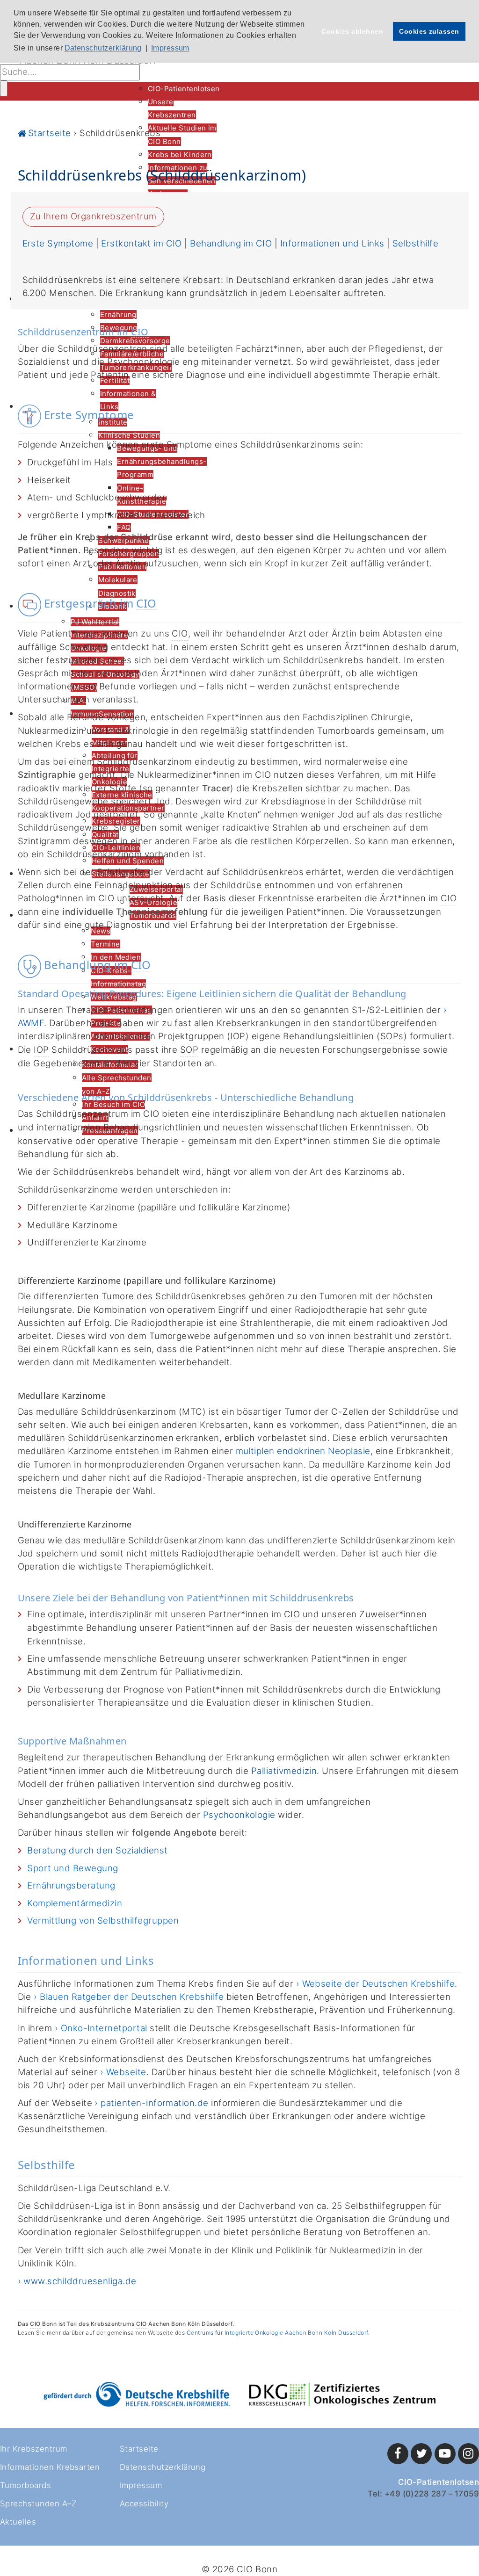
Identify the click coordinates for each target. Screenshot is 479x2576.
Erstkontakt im (141, 243)
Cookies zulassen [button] (429, 31)
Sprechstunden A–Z (38, 2504)
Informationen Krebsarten (50, 2467)
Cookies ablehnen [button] (352, 31)
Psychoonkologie (239, 1815)
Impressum (141, 2485)
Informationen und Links (332, 243)
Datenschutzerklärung (163, 2467)
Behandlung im (231, 243)
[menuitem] (184, 89)
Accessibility (144, 2504)
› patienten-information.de (151, 2103)
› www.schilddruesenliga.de (77, 2281)
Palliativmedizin (284, 1771)
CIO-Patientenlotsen (439, 2482)
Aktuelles (18, 2522)
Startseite (139, 2449)
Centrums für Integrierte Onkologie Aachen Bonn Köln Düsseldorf (277, 2333)
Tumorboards (25, 2485)
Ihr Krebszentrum (34, 2449)
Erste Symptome (59, 243)
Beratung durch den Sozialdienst (98, 1850)
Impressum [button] (170, 48)
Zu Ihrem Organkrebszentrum (93, 216)
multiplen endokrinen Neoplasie (303, 1451)
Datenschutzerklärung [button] (103, 48)
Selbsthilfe (415, 243)
